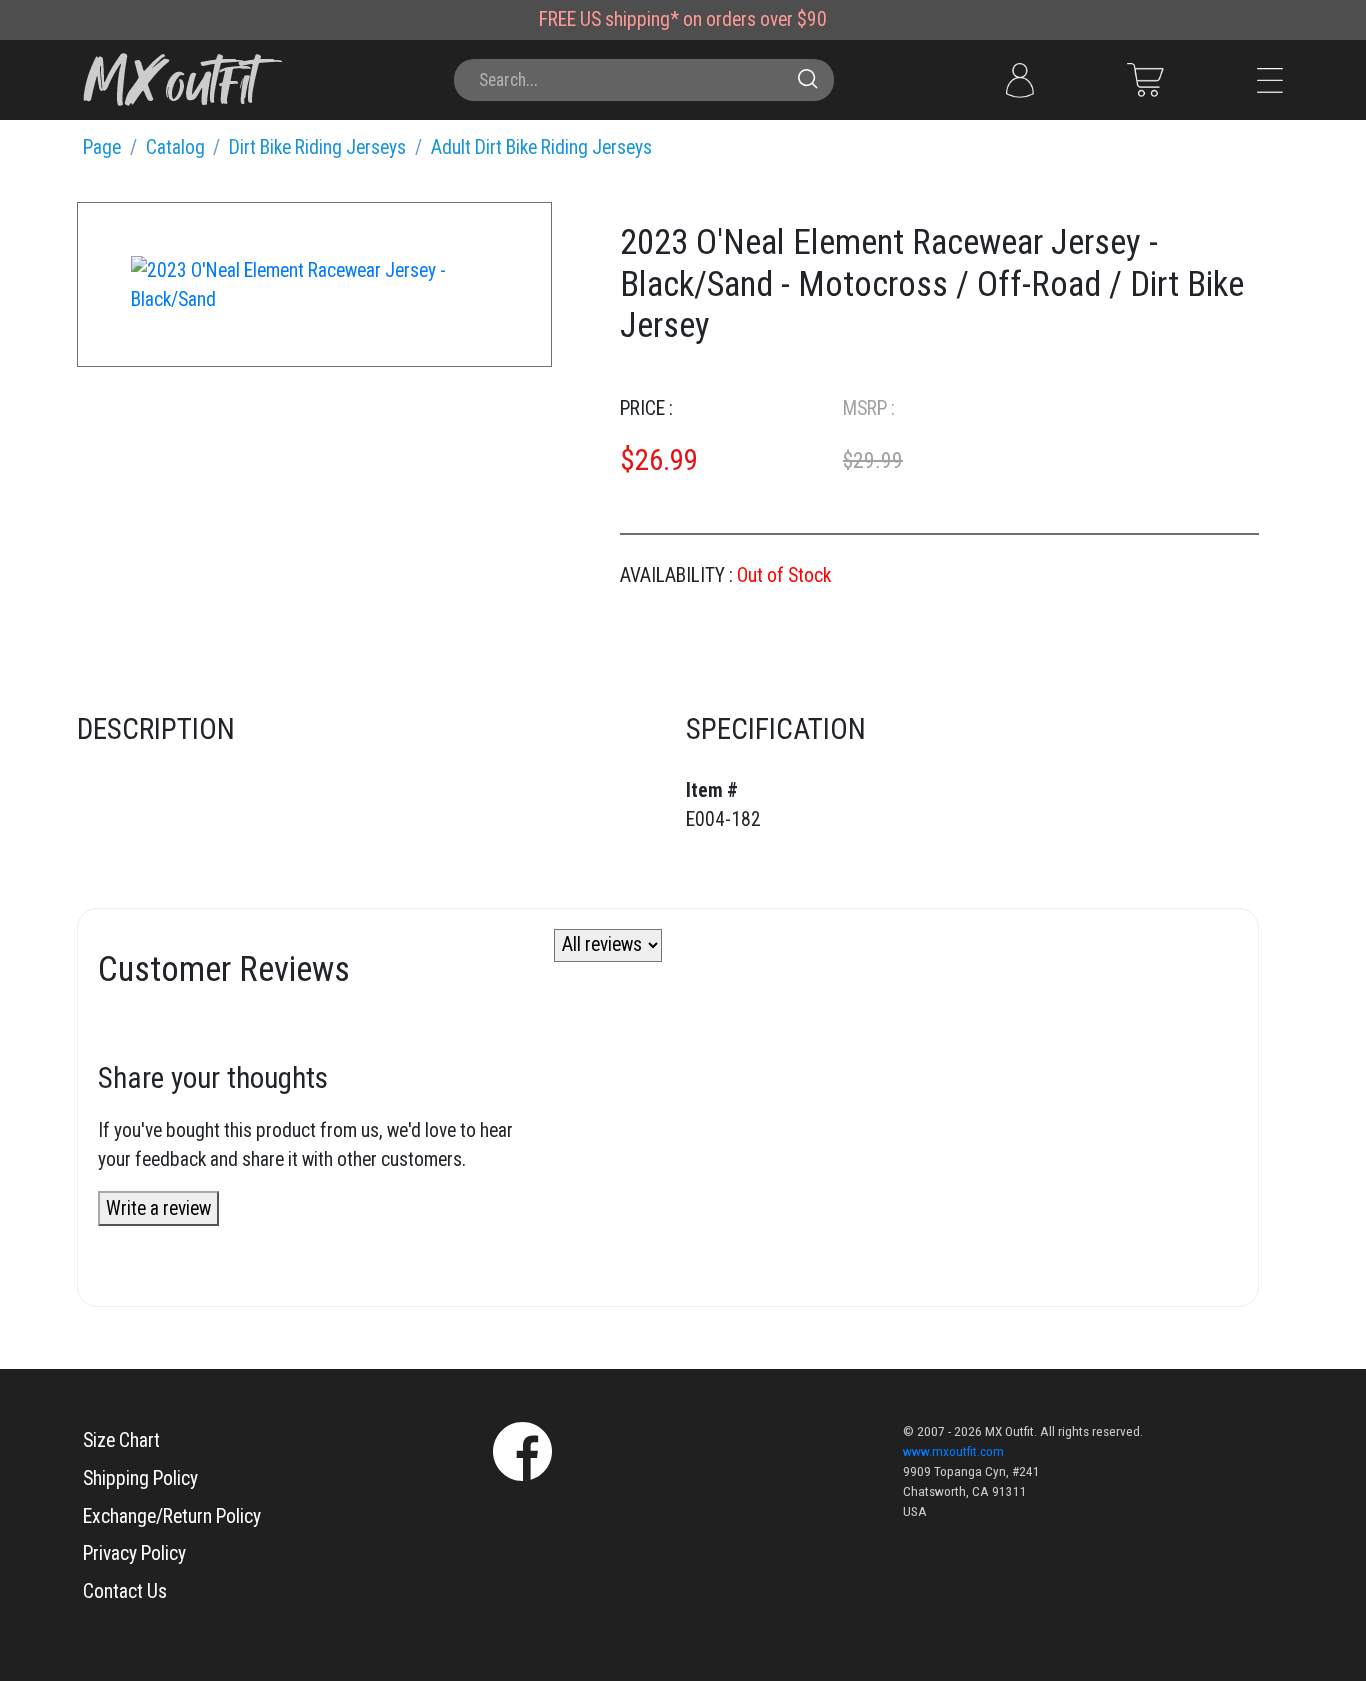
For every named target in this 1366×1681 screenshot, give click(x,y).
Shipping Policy (140, 1478)
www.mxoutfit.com (953, 1451)
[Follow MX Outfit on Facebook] (522, 1449)
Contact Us (125, 1591)
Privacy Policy (134, 1553)
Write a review (158, 1208)
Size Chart (121, 1440)
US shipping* (629, 19)
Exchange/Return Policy (172, 1516)
